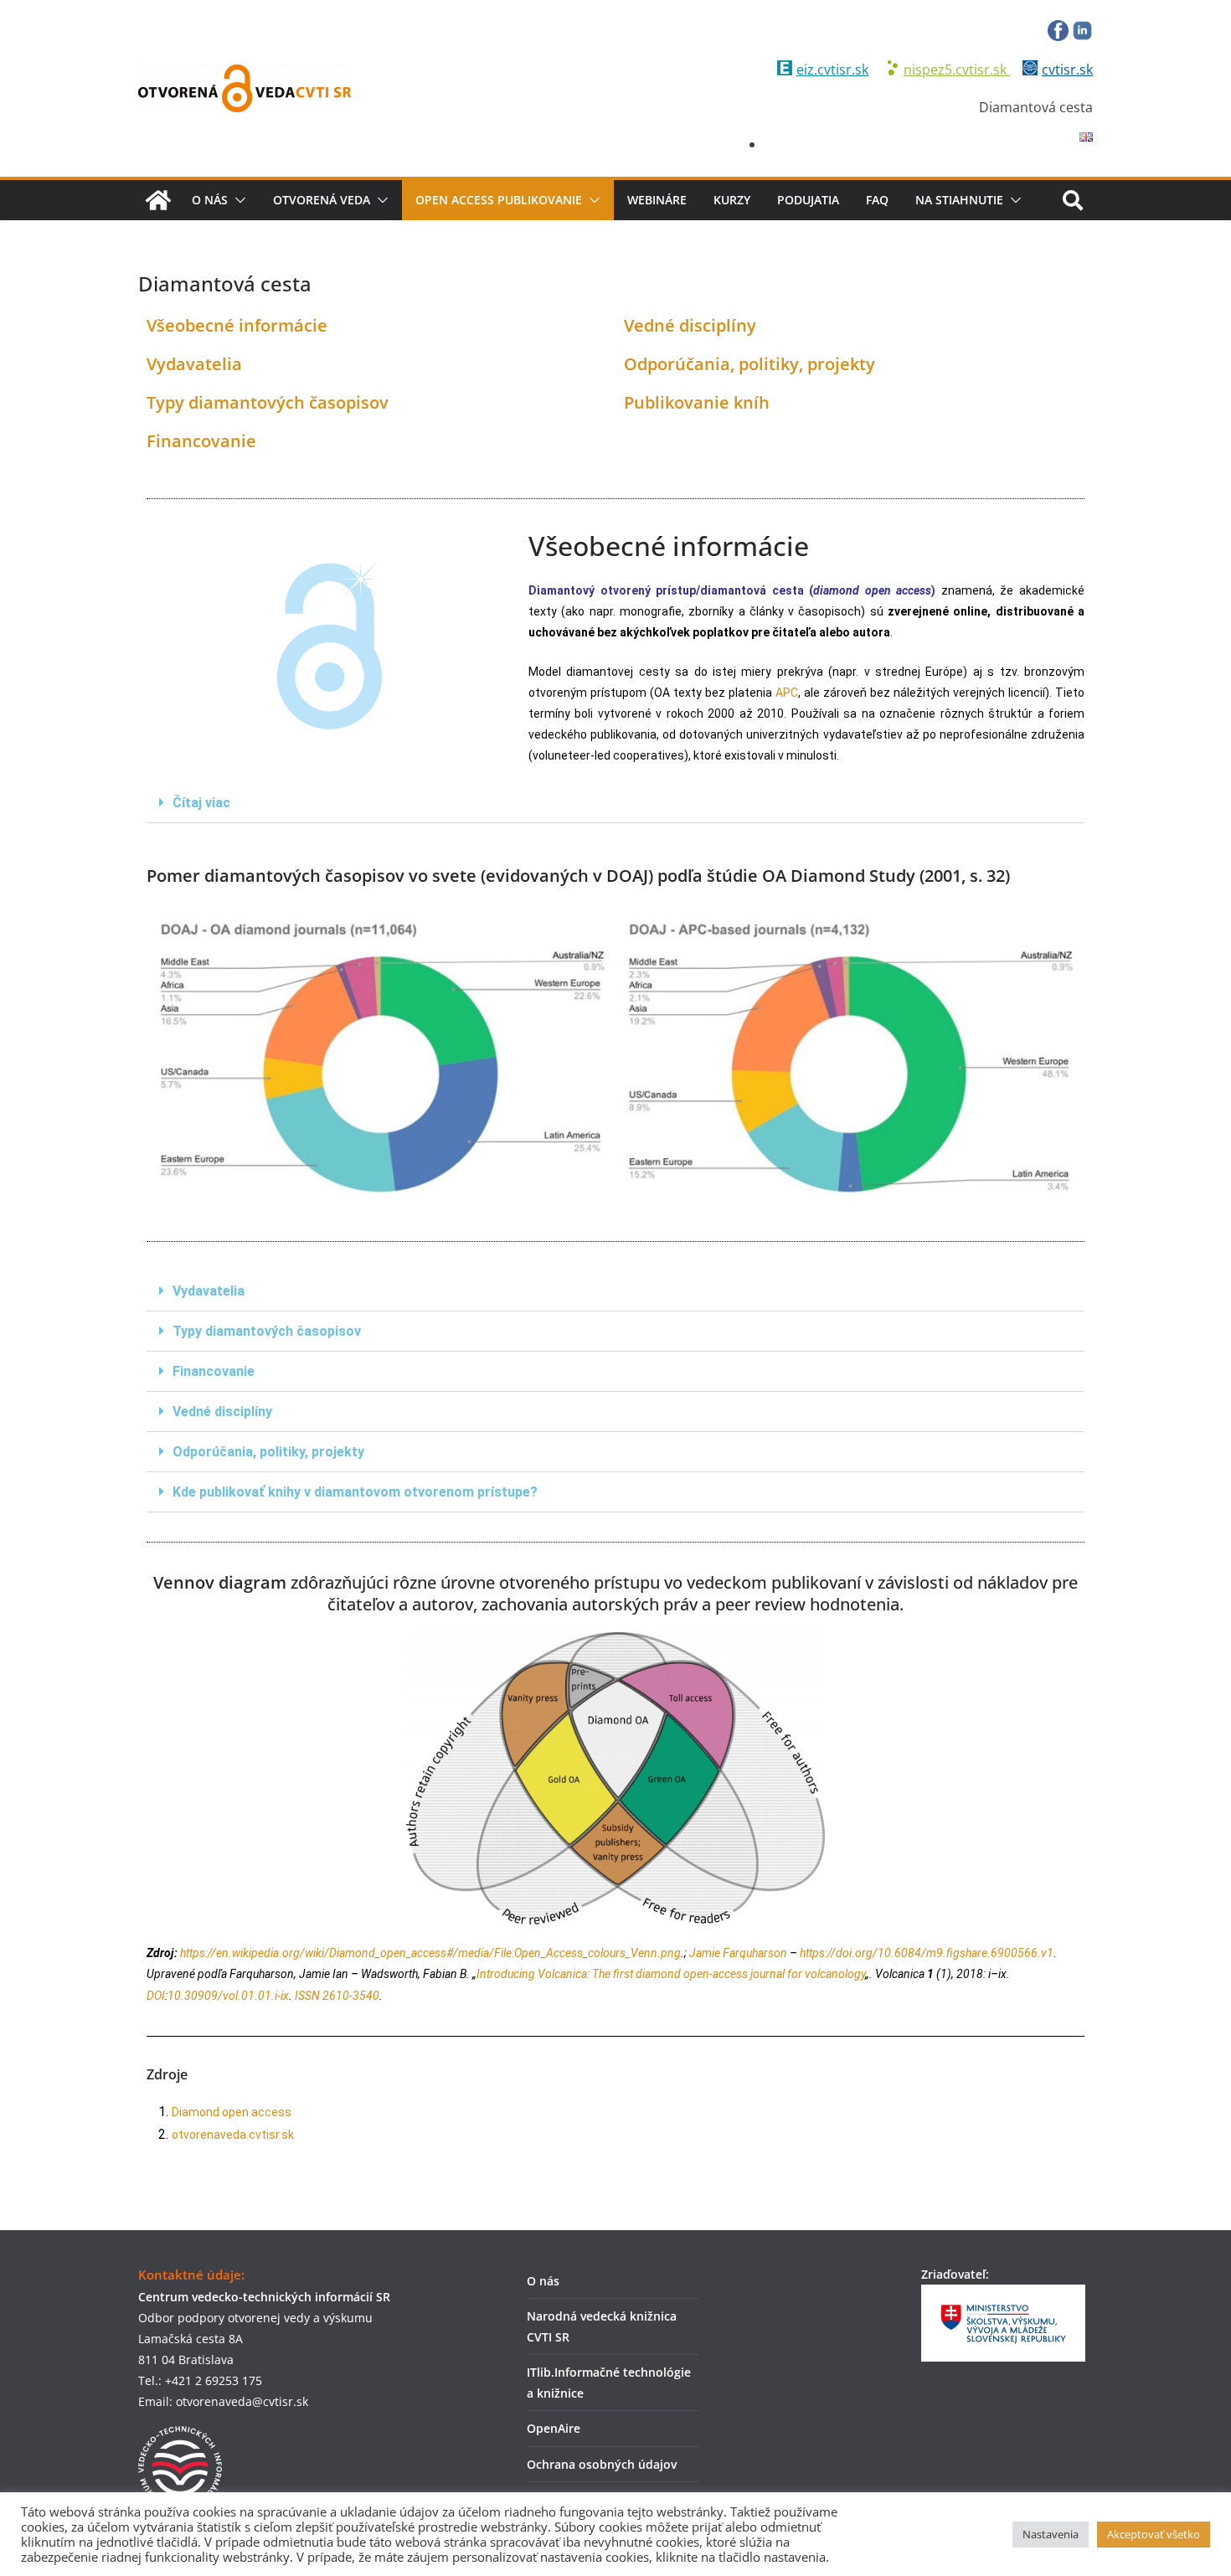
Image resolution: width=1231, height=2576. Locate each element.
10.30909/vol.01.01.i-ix (228, 1996)
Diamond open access (232, 2112)
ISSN (307, 1996)
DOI (156, 1996)
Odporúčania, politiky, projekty (749, 364)
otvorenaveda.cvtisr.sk (233, 2135)
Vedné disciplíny (690, 325)
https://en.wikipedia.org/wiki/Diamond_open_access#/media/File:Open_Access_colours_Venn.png (430, 1953)
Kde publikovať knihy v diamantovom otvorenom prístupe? (355, 1492)
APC (787, 693)
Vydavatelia (194, 364)
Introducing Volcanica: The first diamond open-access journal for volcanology (671, 1974)
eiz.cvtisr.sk (832, 70)
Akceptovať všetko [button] (1154, 2534)
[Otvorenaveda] (158, 200)
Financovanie (201, 441)
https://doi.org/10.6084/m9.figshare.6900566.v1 (927, 1953)
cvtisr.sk (1067, 70)
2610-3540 (351, 1996)
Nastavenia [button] (1051, 2534)
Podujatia (808, 200)
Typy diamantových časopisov (268, 402)
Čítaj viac (201, 803)
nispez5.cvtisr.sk (957, 70)
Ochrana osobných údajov (602, 2464)
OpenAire (554, 2428)
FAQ (877, 200)
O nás (210, 200)
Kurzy (732, 200)
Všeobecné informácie (237, 325)
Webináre (657, 200)
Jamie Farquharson (738, 1953)
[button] (237, 200)
